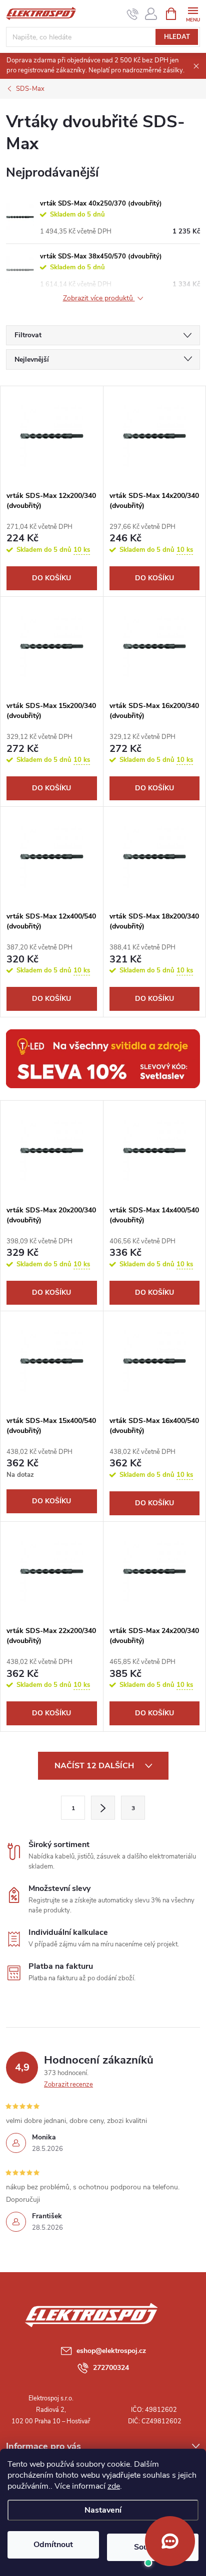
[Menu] (193, 13)
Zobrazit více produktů (99, 299)
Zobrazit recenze (68, 2085)
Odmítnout (53, 2545)
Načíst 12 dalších (95, 1766)
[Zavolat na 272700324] (133, 14)
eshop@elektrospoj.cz (111, 2351)
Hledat (177, 37)
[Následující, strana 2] (103, 1808)
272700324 (111, 2368)
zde (114, 2486)
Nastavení (103, 2510)
